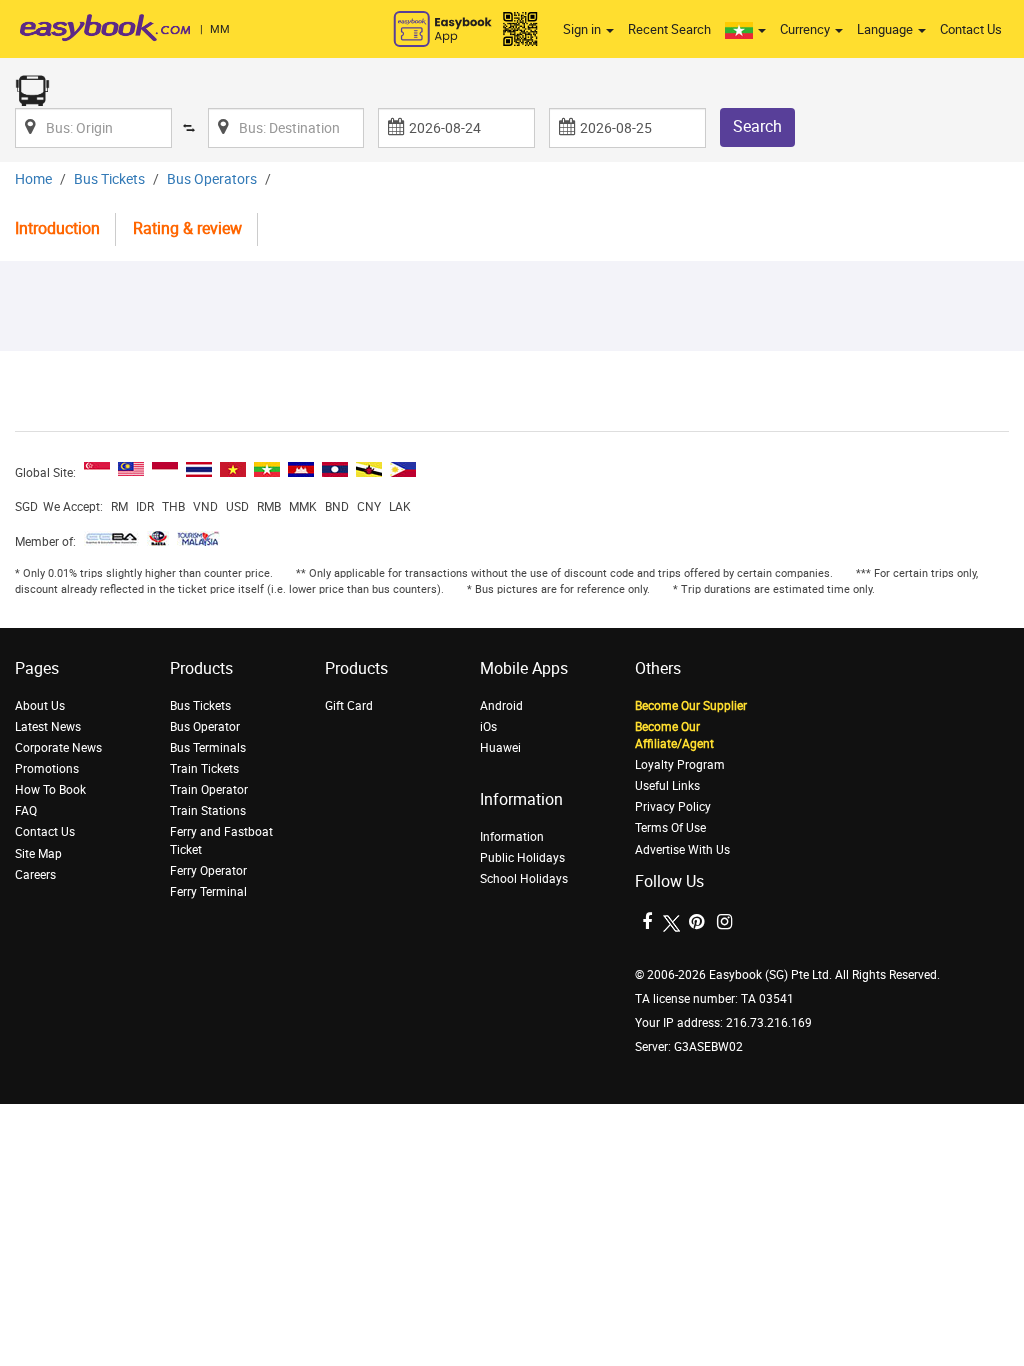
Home (33, 179)
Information (512, 837)
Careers (35, 875)
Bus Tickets (109, 179)
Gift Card (349, 706)
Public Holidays (522, 858)
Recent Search (669, 29)
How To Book (50, 790)
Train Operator (209, 790)
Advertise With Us (682, 850)
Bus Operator (205, 727)
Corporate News (58, 748)
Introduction (57, 228)
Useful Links (667, 786)
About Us (40, 706)
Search (757, 126)
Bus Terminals (208, 748)
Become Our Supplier (691, 706)
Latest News (48, 727)
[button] (745, 30)
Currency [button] (806, 29)
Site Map (38, 854)
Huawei (500, 748)
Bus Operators (212, 179)
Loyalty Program (680, 765)
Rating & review (187, 228)
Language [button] (886, 29)
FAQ (26, 811)
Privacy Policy (673, 807)
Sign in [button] (583, 29)
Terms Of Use (670, 828)
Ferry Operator (208, 871)
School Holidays (524, 879)
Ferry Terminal (208, 892)
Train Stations (208, 811)
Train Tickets (204, 769)
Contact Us (971, 29)
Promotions (47, 769)
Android (501, 706)
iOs (488, 727)
